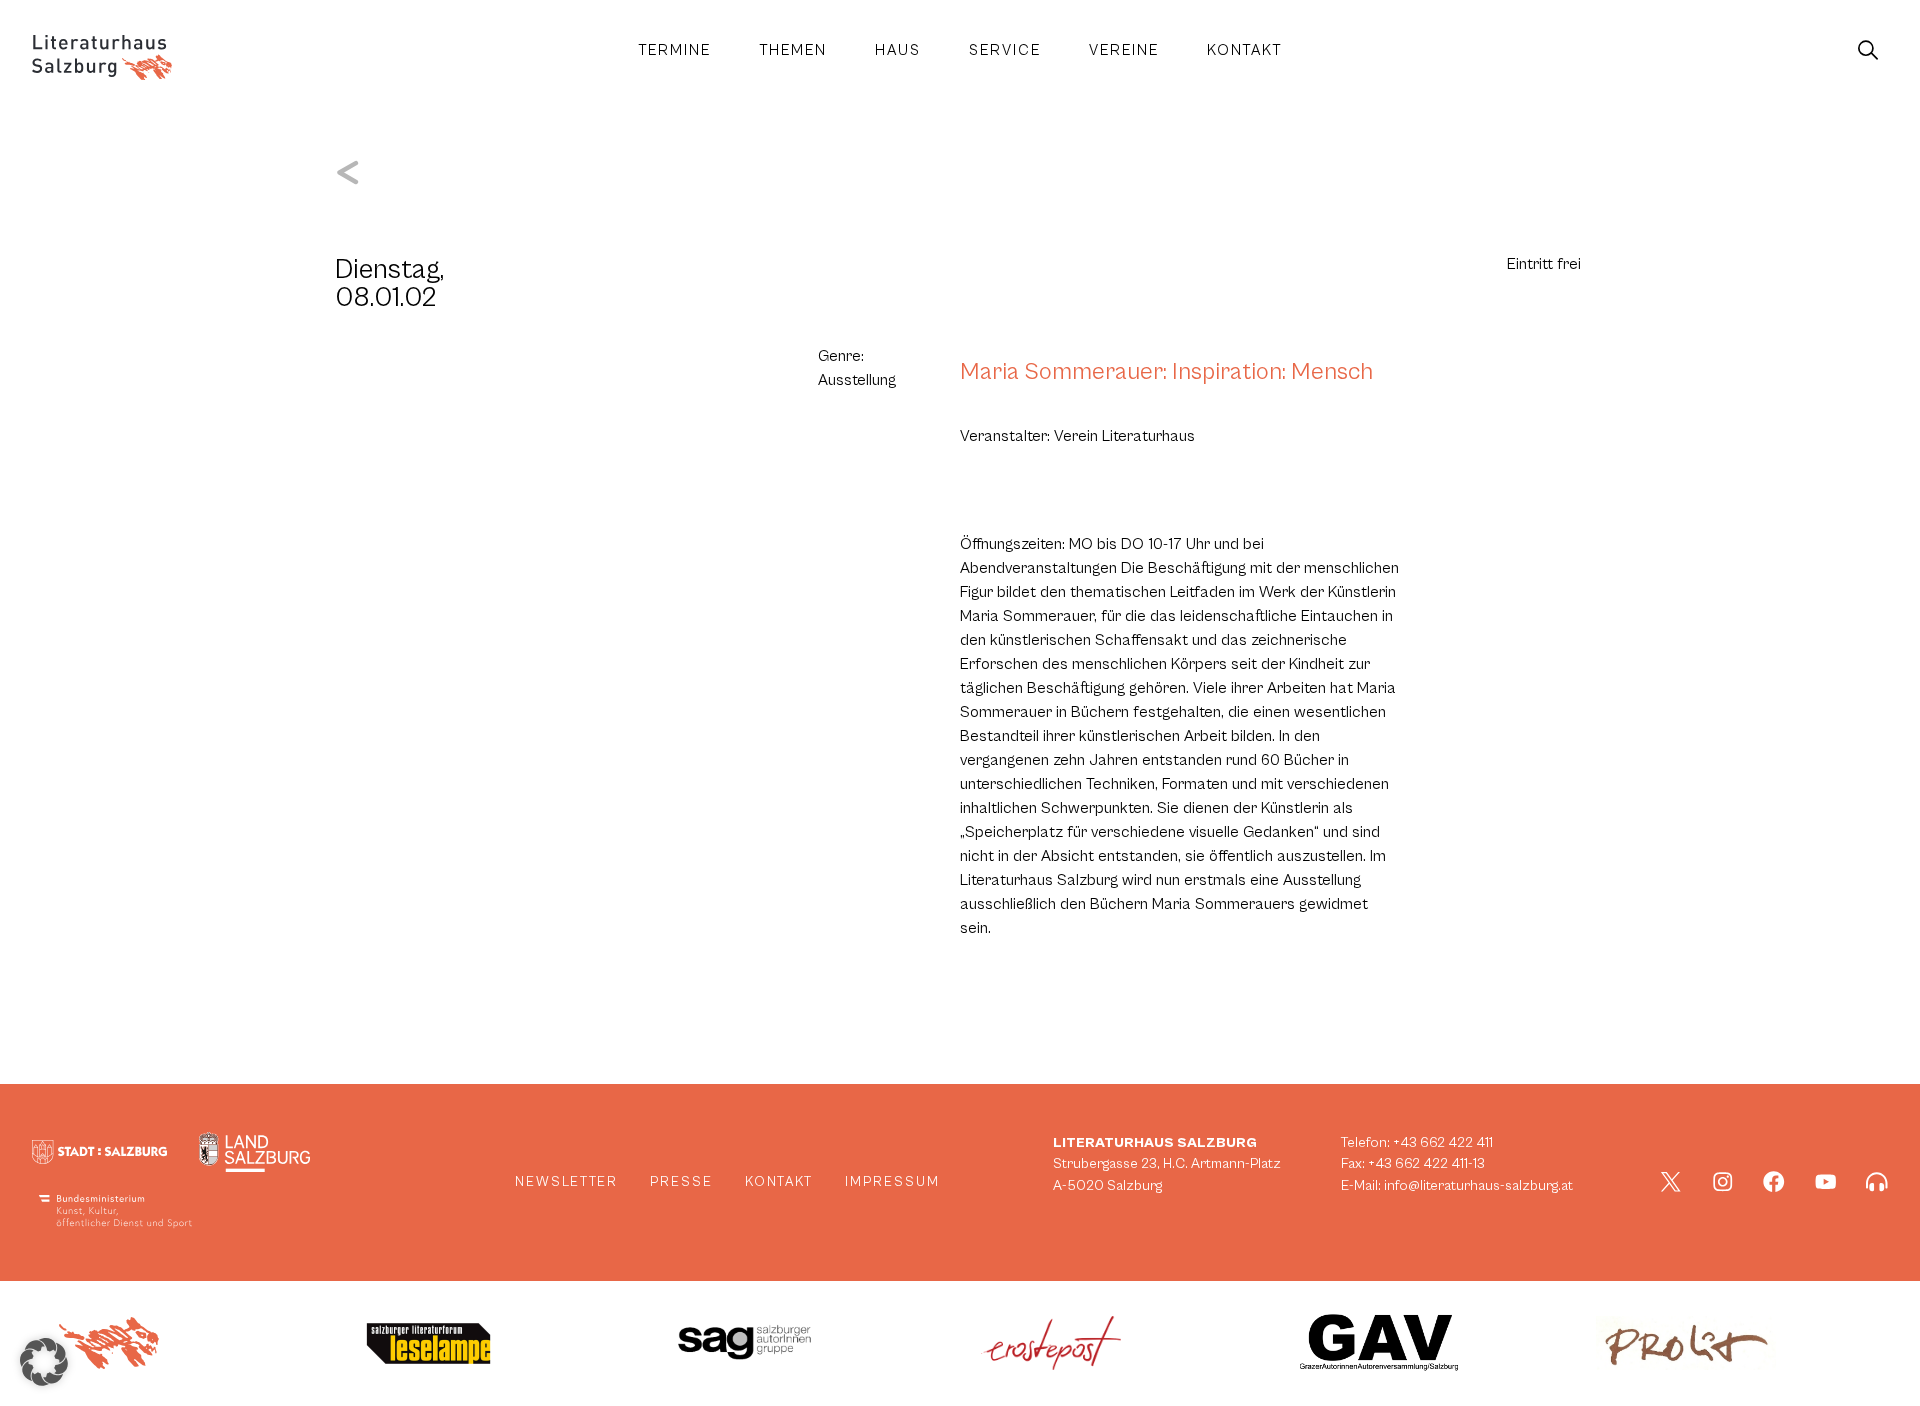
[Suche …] (1868, 51)
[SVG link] (102, 57)
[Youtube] (1826, 1182)
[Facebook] (1774, 1182)
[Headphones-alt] (1877, 1182)
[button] (44, 1362)
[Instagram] (1723, 1182)
